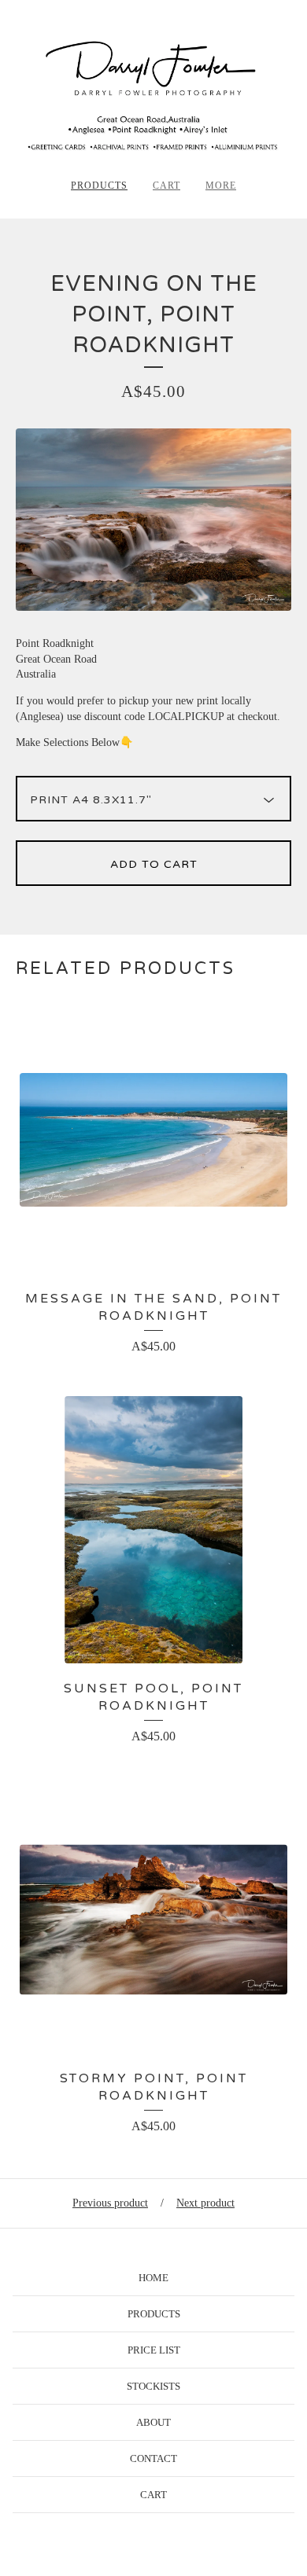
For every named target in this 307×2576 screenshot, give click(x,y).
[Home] (153, 95)
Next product (205, 2203)
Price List (154, 2350)
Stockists (153, 2386)
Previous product (110, 2203)
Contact (153, 2458)
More (221, 186)
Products (99, 186)
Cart (166, 186)
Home (153, 2278)
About (153, 2422)
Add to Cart (154, 864)
